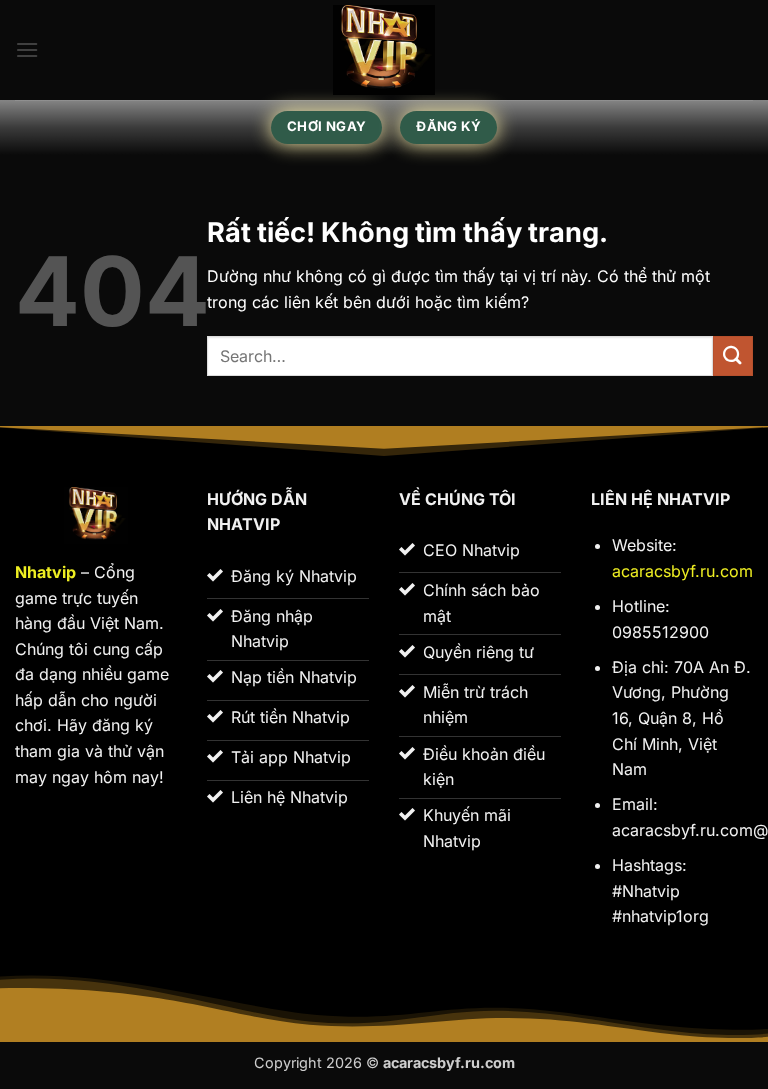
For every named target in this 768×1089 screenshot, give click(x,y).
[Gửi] (733, 355)
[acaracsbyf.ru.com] (384, 50)
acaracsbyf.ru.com (682, 571)
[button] (27, 49)
